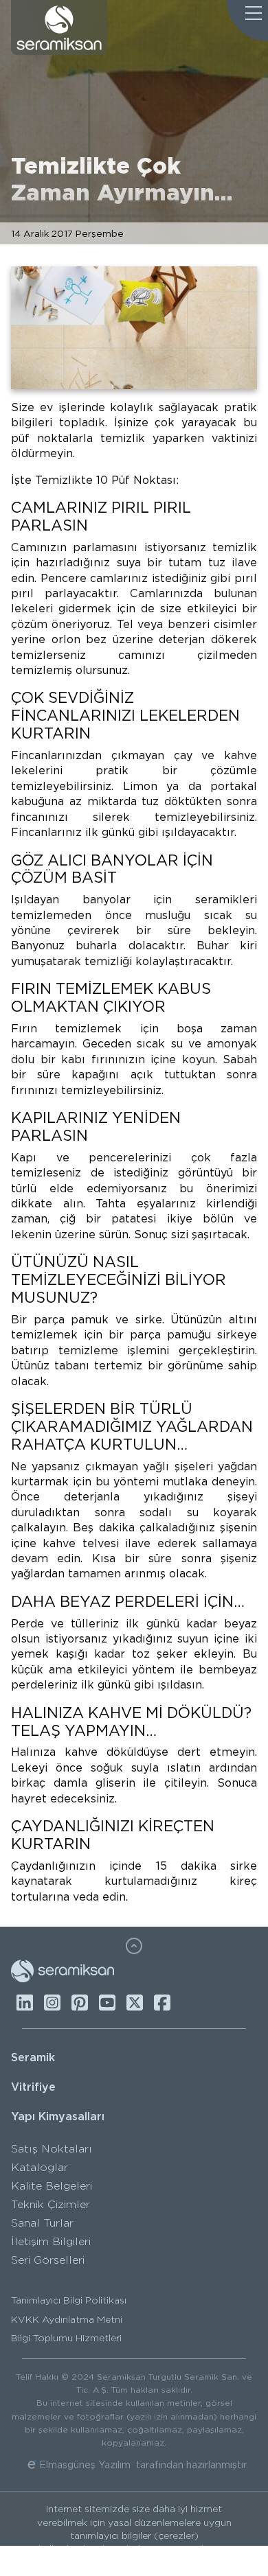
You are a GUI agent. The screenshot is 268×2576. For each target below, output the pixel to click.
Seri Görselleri (48, 2260)
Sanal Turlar (42, 2223)
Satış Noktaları (52, 2149)
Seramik (33, 2057)
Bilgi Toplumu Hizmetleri (66, 2338)
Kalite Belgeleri (52, 2186)
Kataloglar (40, 2167)
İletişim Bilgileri (51, 2241)
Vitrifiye (33, 2087)
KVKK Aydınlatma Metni (67, 2319)
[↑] (134, 1946)
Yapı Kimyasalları (58, 2116)
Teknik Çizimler (51, 2204)
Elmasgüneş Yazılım (85, 2465)
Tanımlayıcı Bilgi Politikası (69, 2300)
